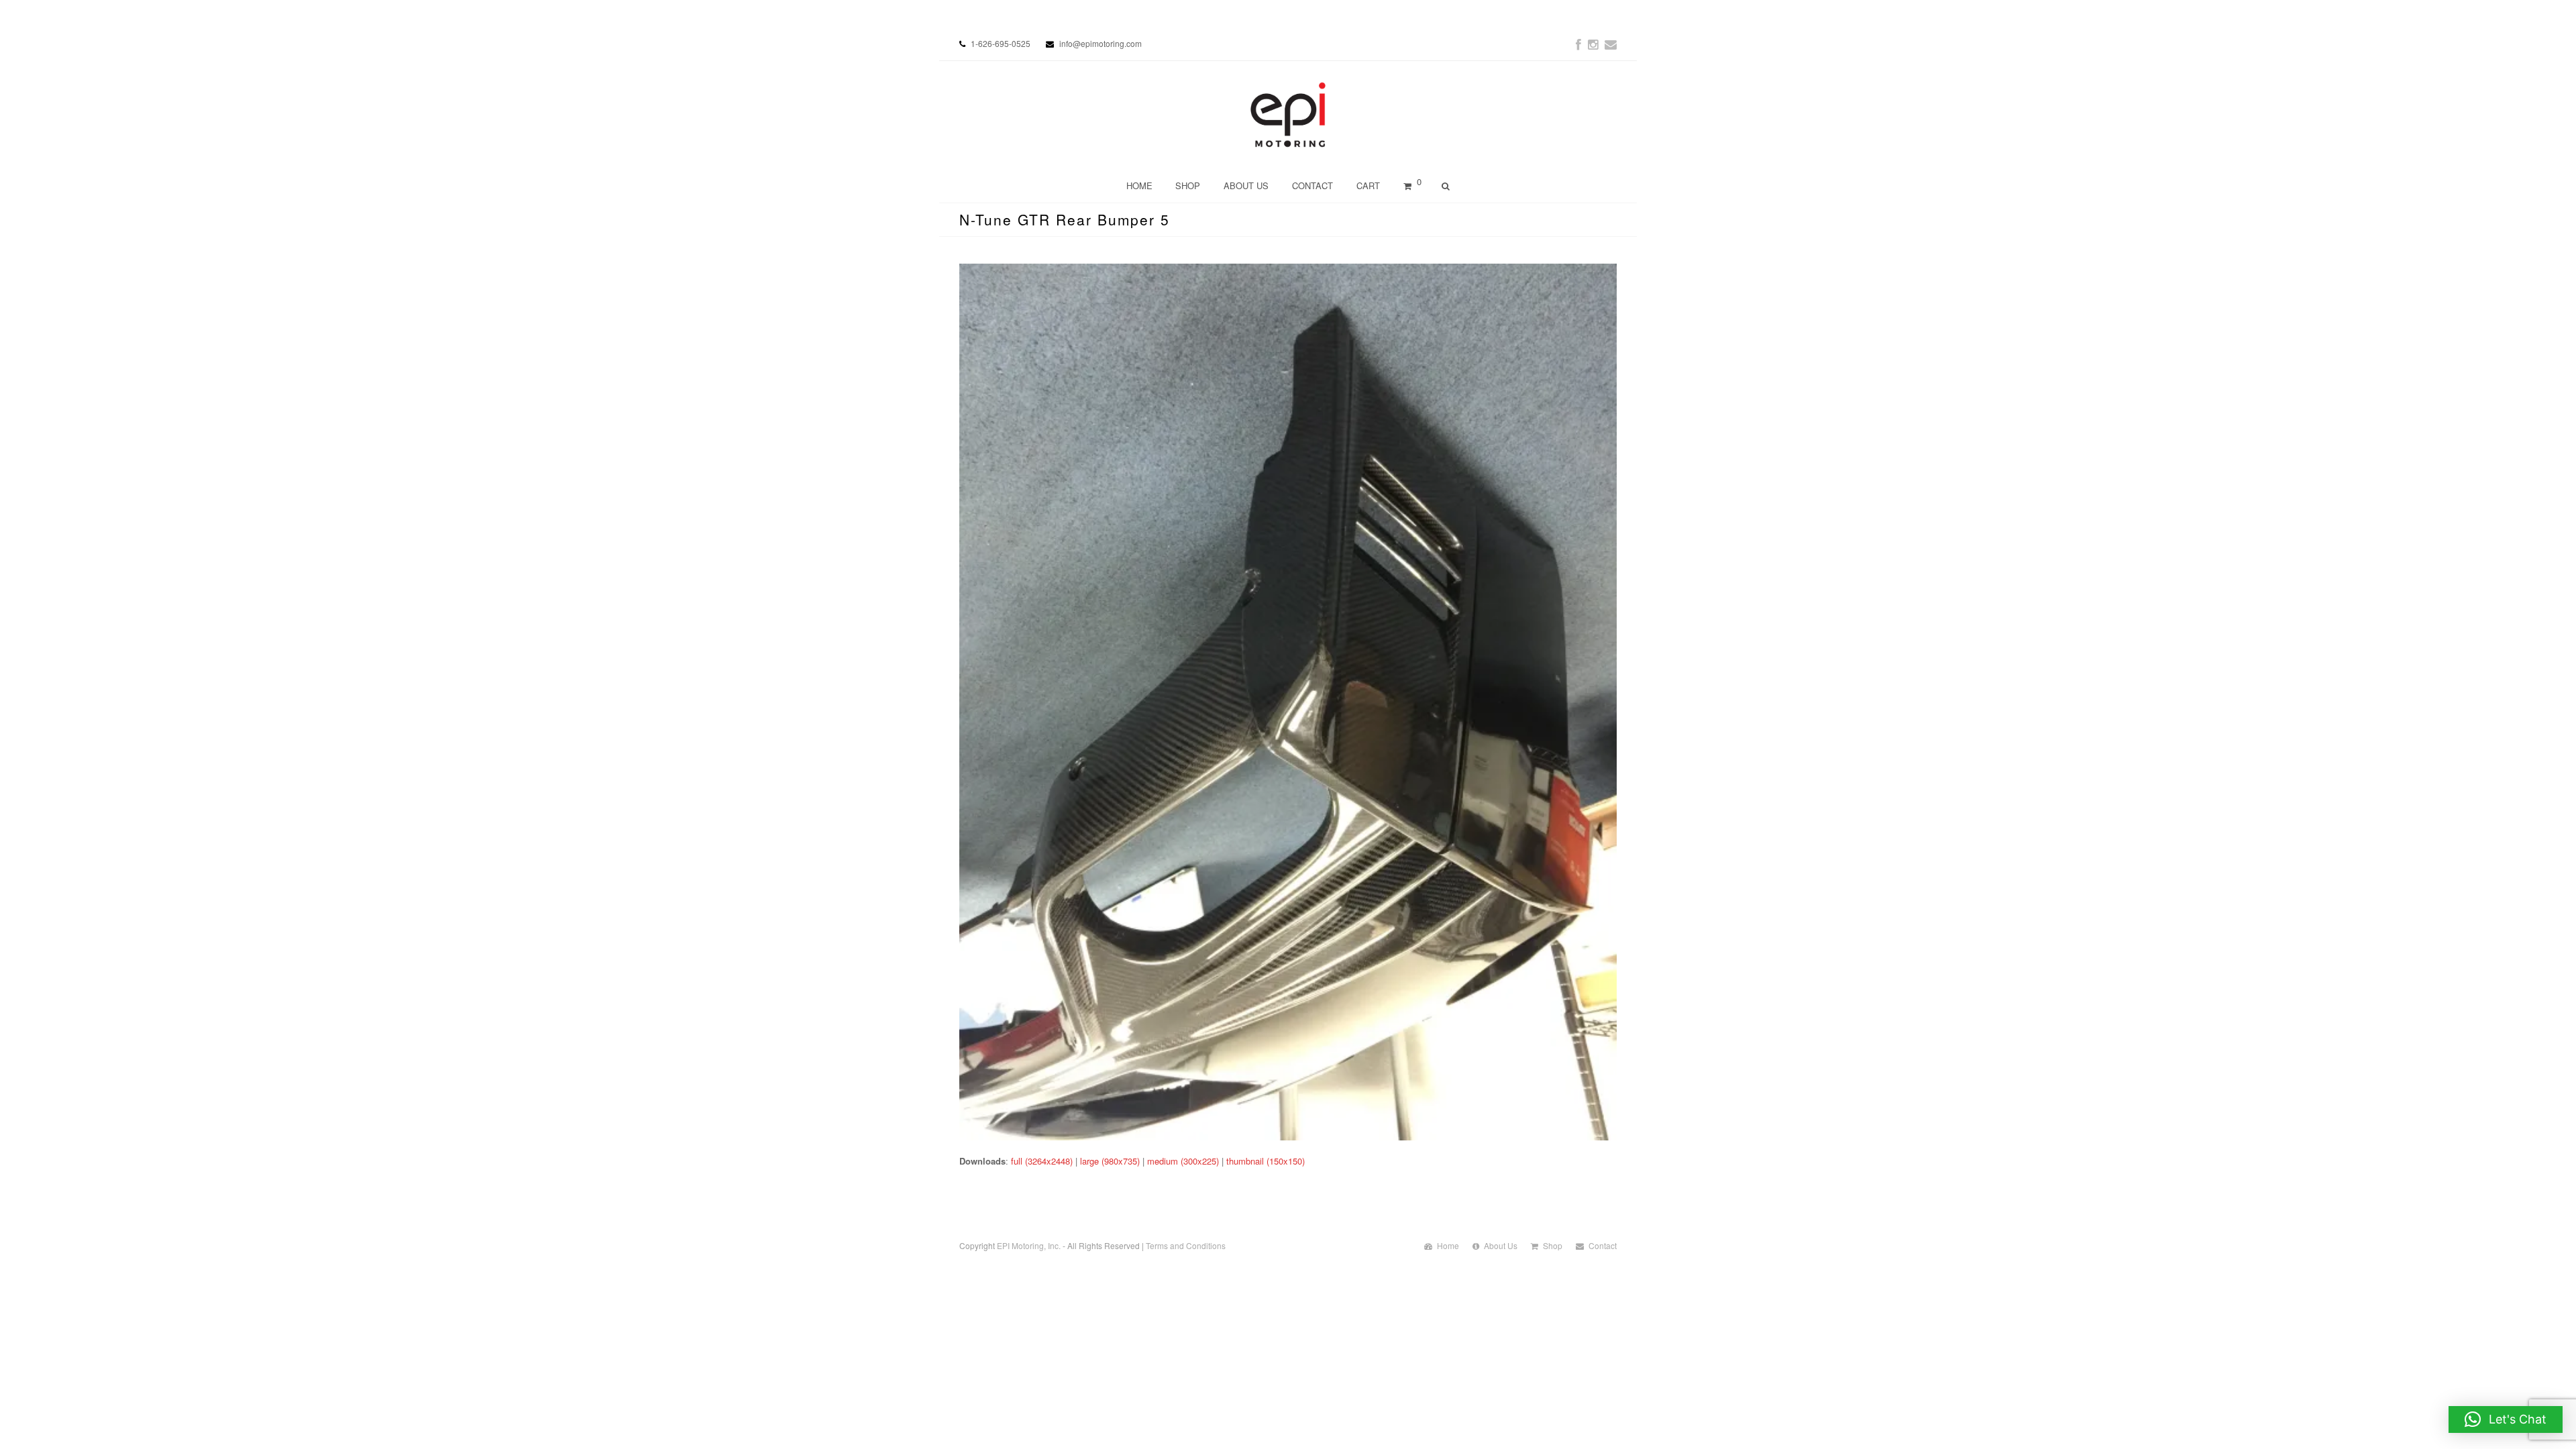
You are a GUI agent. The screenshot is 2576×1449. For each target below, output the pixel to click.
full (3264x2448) (1042, 1161)
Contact (1603, 1245)
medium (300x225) (1183, 1161)
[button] (2506, 1419)
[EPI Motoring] (1288, 115)
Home (1448, 1245)
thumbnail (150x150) (1266, 1161)
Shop (1553, 1245)
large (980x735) (1110, 1161)
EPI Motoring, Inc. (1029, 1245)
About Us (1501, 1245)
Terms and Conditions (1186, 1245)
